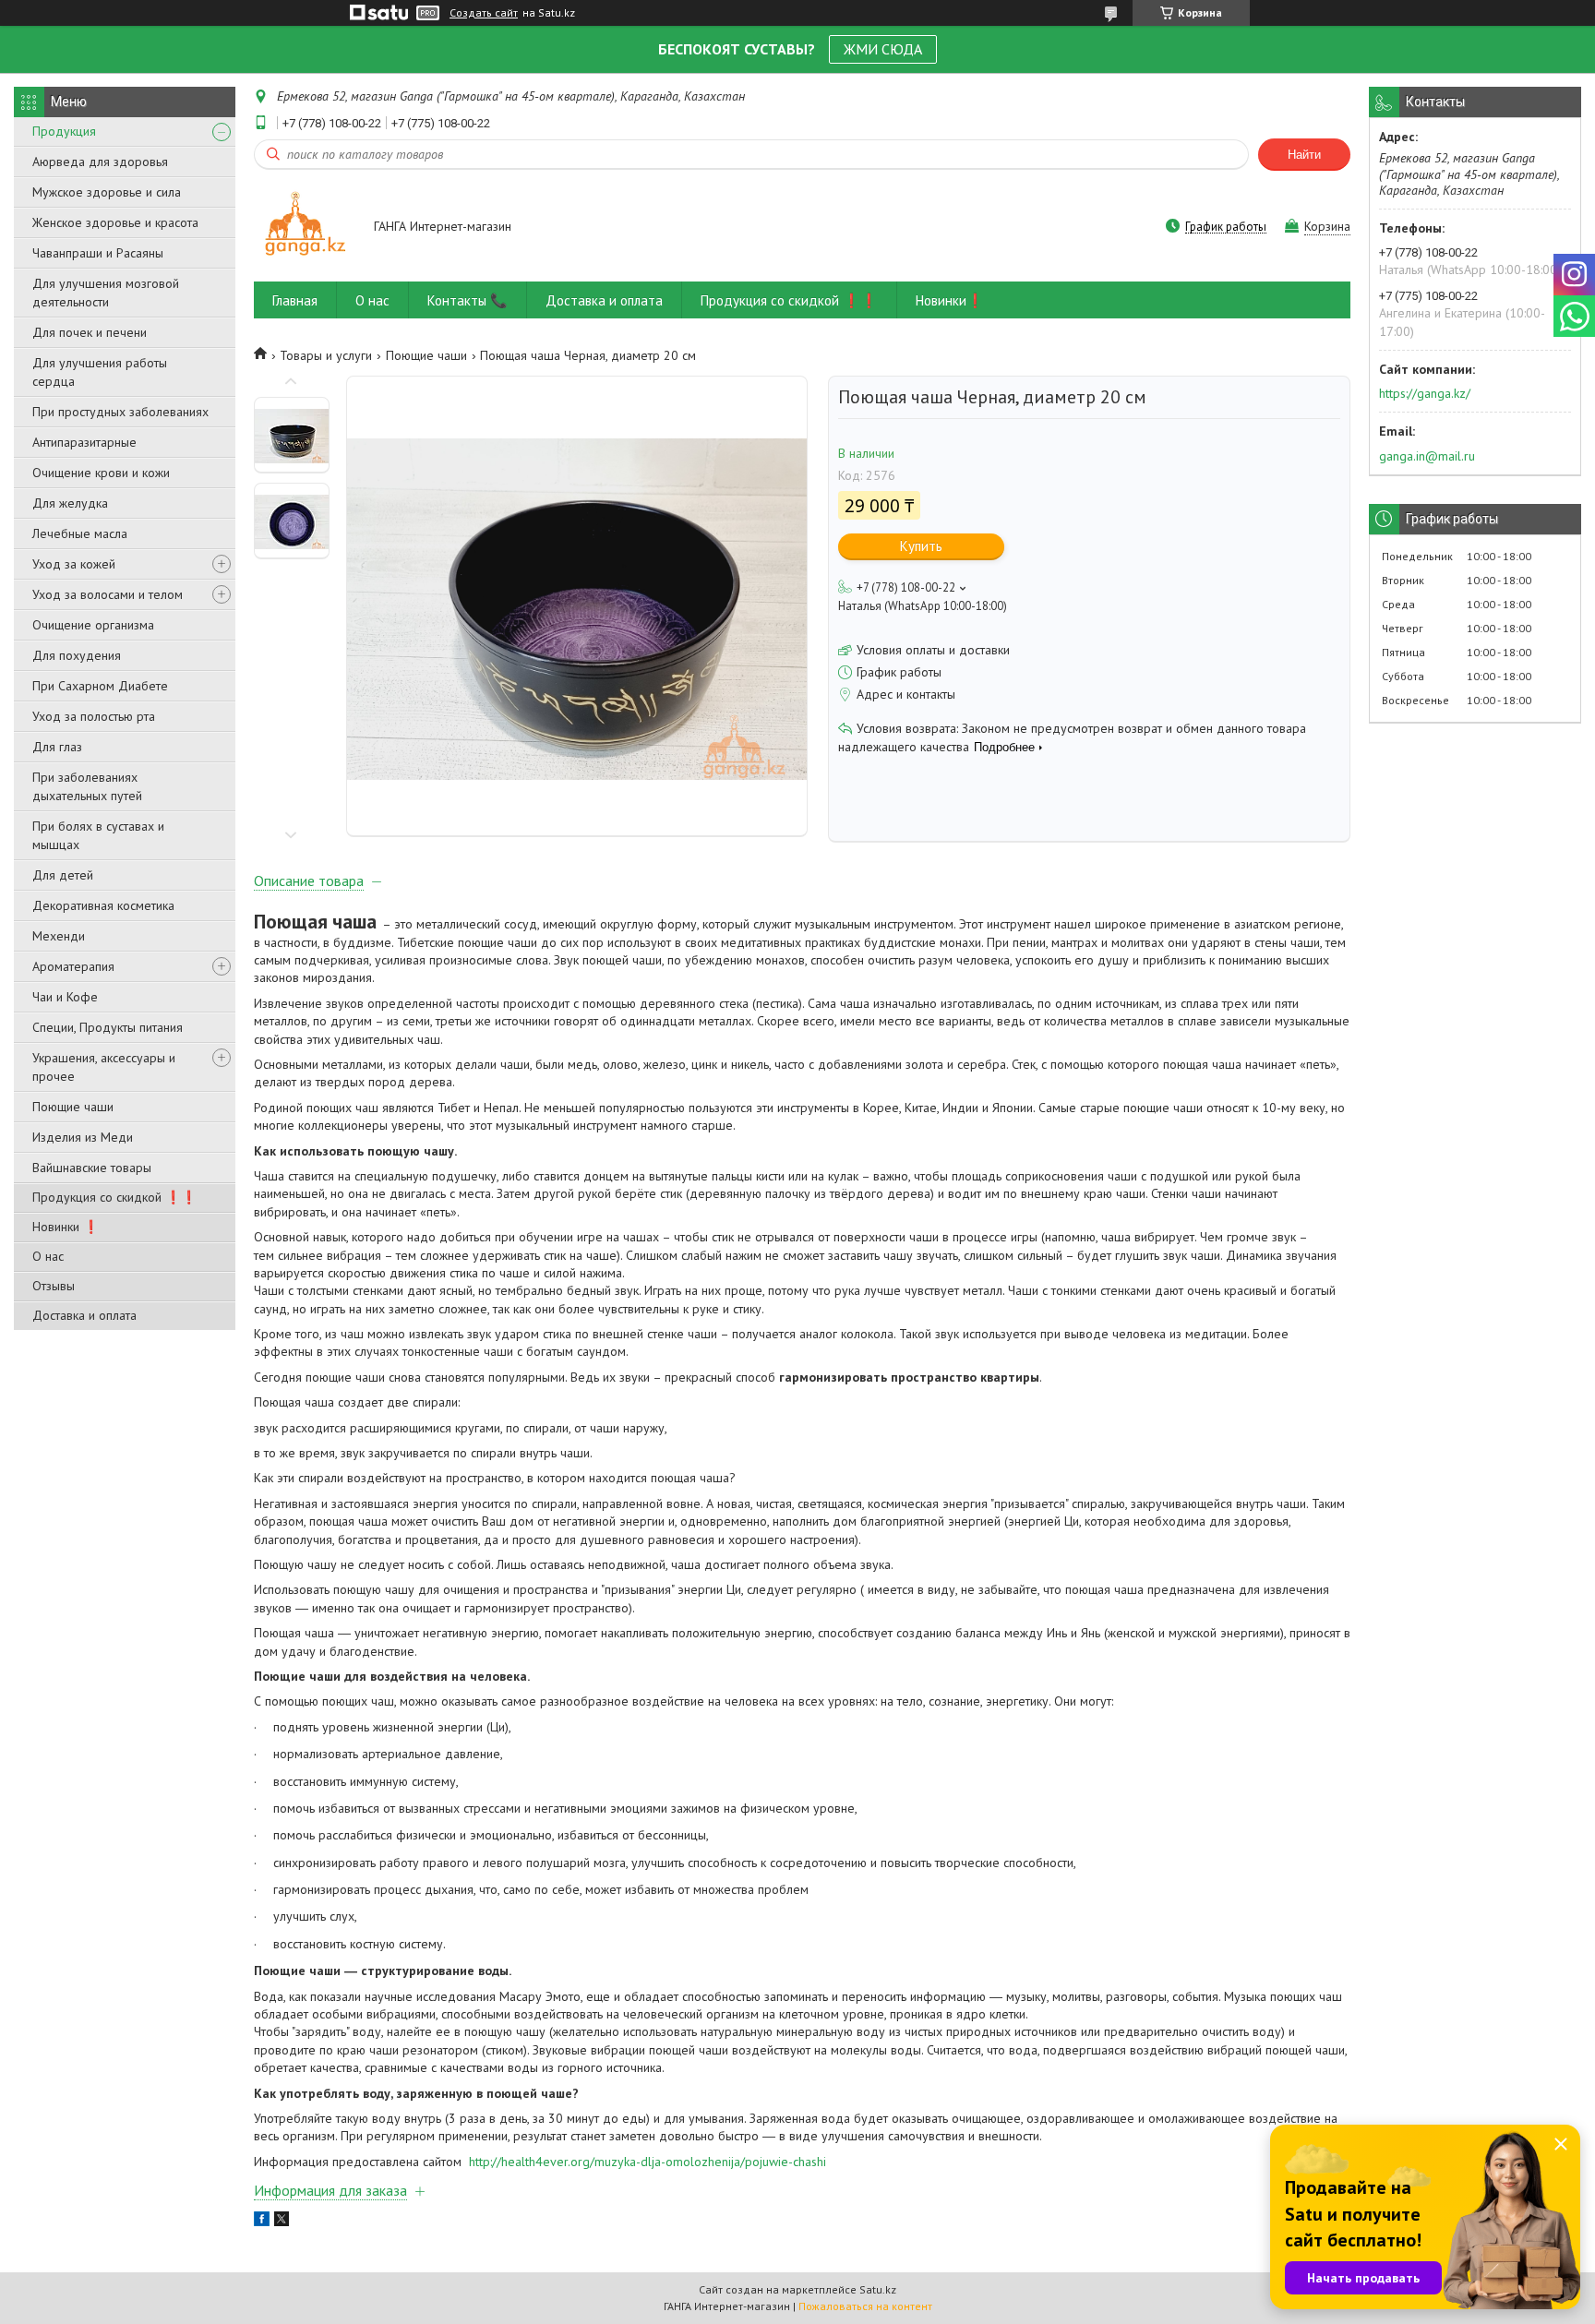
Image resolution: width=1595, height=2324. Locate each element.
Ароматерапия (73, 966)
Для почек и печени (90, 332)
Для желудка (70, 503)
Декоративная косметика (103, 905)
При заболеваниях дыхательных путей (87, 786)
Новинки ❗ (66, 1227)
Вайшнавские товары (92, 1168)
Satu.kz (878, 2289)
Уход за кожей (74, 564)
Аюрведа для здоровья (100, 162)
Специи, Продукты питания (108, 1027)
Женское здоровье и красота (115, 222)
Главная (295, 300)
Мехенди (59, 936)
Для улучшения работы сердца (100, 372)
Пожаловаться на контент (865, 2306)
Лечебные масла (80, 533)
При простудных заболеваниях (120, 412)
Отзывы (54, 1286)
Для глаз (57, 747)
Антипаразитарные (84, 442)
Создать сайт (484, 13)
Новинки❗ (950, 300)
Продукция (64, 131)
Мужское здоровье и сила (107, 192)
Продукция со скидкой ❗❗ (114, 1197)
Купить (921, 546)
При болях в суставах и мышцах (98, 835)
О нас (48, 1256)
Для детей (63, 875)
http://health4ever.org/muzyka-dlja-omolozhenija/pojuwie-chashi (648, 2162)
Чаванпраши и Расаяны (98, 253)
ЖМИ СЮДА (883, 49)
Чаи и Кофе (65, 997)
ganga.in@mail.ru (1427, 456)
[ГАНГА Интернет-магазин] (305, 228)
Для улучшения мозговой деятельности (106, 293)
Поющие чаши (73, 1107)
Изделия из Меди (83, 1137)
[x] (282, 2222)
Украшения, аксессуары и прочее (104, 1067)
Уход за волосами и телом (108, 594)
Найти (1304, 155)
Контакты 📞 (468, 300)
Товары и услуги (326, 355)
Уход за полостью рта (94, 716)
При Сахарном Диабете (100, 686)
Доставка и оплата (84, 1315)
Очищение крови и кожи (101, 473)
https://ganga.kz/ (1425, 393)
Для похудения (77, 655)
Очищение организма (93, 625)
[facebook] (262, 2222)
